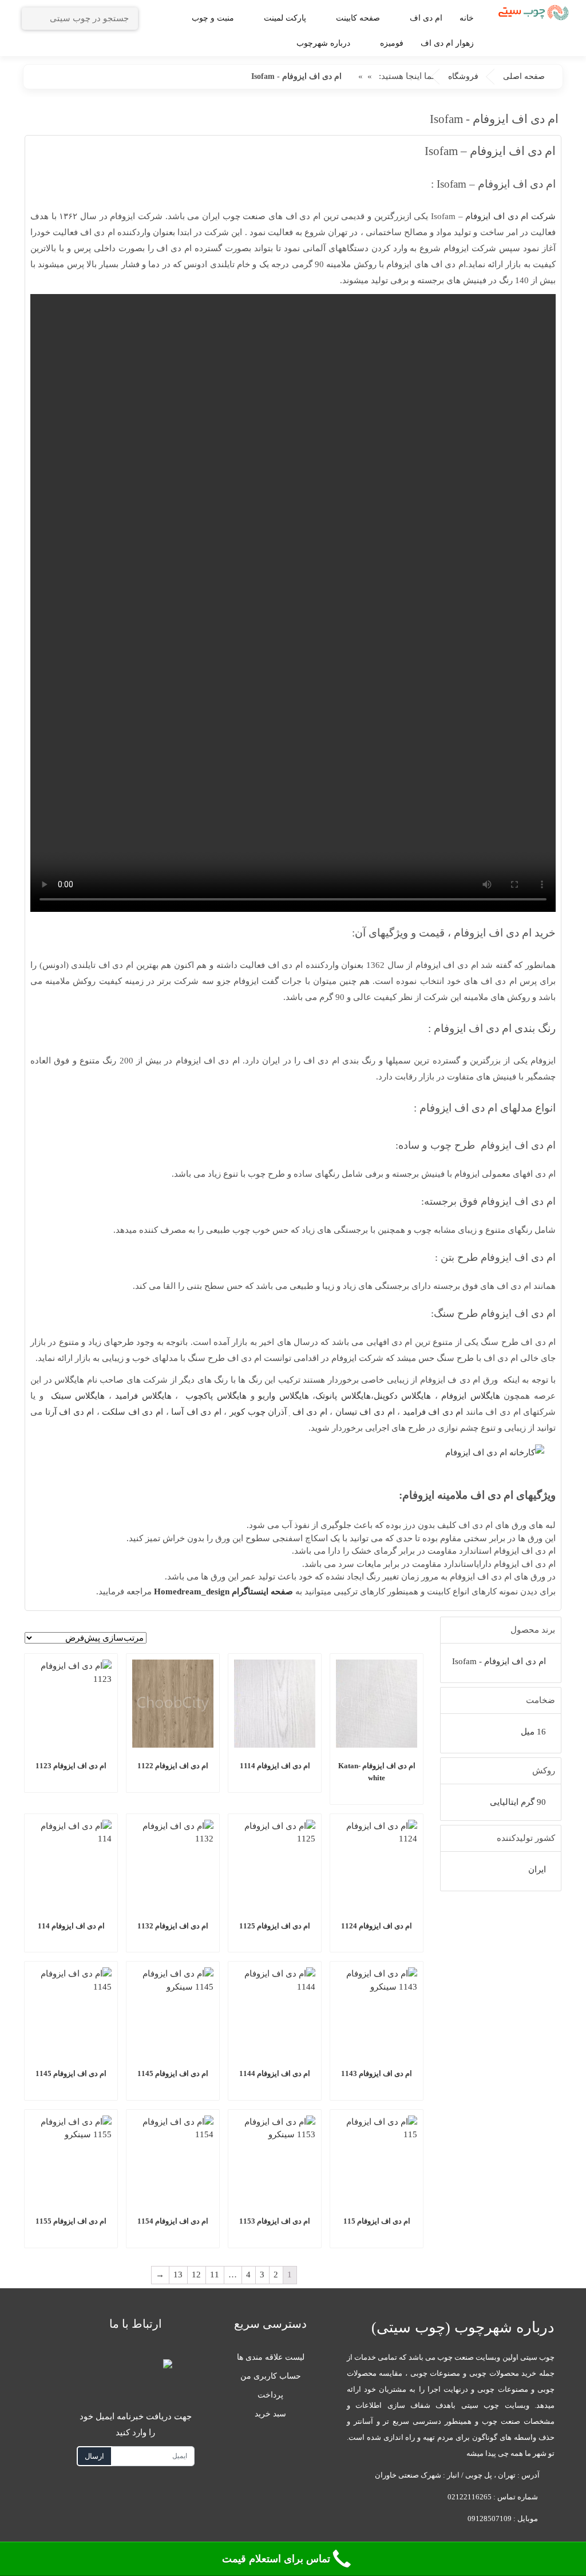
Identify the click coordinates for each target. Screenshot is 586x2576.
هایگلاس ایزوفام (471, 1396)
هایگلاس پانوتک (343, 1396)
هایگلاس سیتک (78, 1396)
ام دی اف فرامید (433, 1412)
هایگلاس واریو (284, 1396)
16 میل (533, 1732)
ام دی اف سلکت (132, 1412)
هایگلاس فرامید (143, 1396)
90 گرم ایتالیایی (518, 1802)
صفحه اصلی (524, 76)
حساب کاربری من (271, 2376)
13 (178, 2275)
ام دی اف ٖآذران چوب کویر (278, 1412)
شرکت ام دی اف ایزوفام (510, 216)
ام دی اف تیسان (365, 1412)
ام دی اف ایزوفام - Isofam (499, 1661)
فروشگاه (463, 76)
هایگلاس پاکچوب (216, 1396)
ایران (537, 1870)
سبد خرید (270, 2414)
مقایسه (365, 1793)
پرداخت (270, 2395)
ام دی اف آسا (196, 1412)
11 (215, 2275)
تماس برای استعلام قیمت (276, 2559)
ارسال (94, 2456)
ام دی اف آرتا (70, 1412)
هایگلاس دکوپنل (403, 1396)
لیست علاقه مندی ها (271, 2357)
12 (196, 2275)
